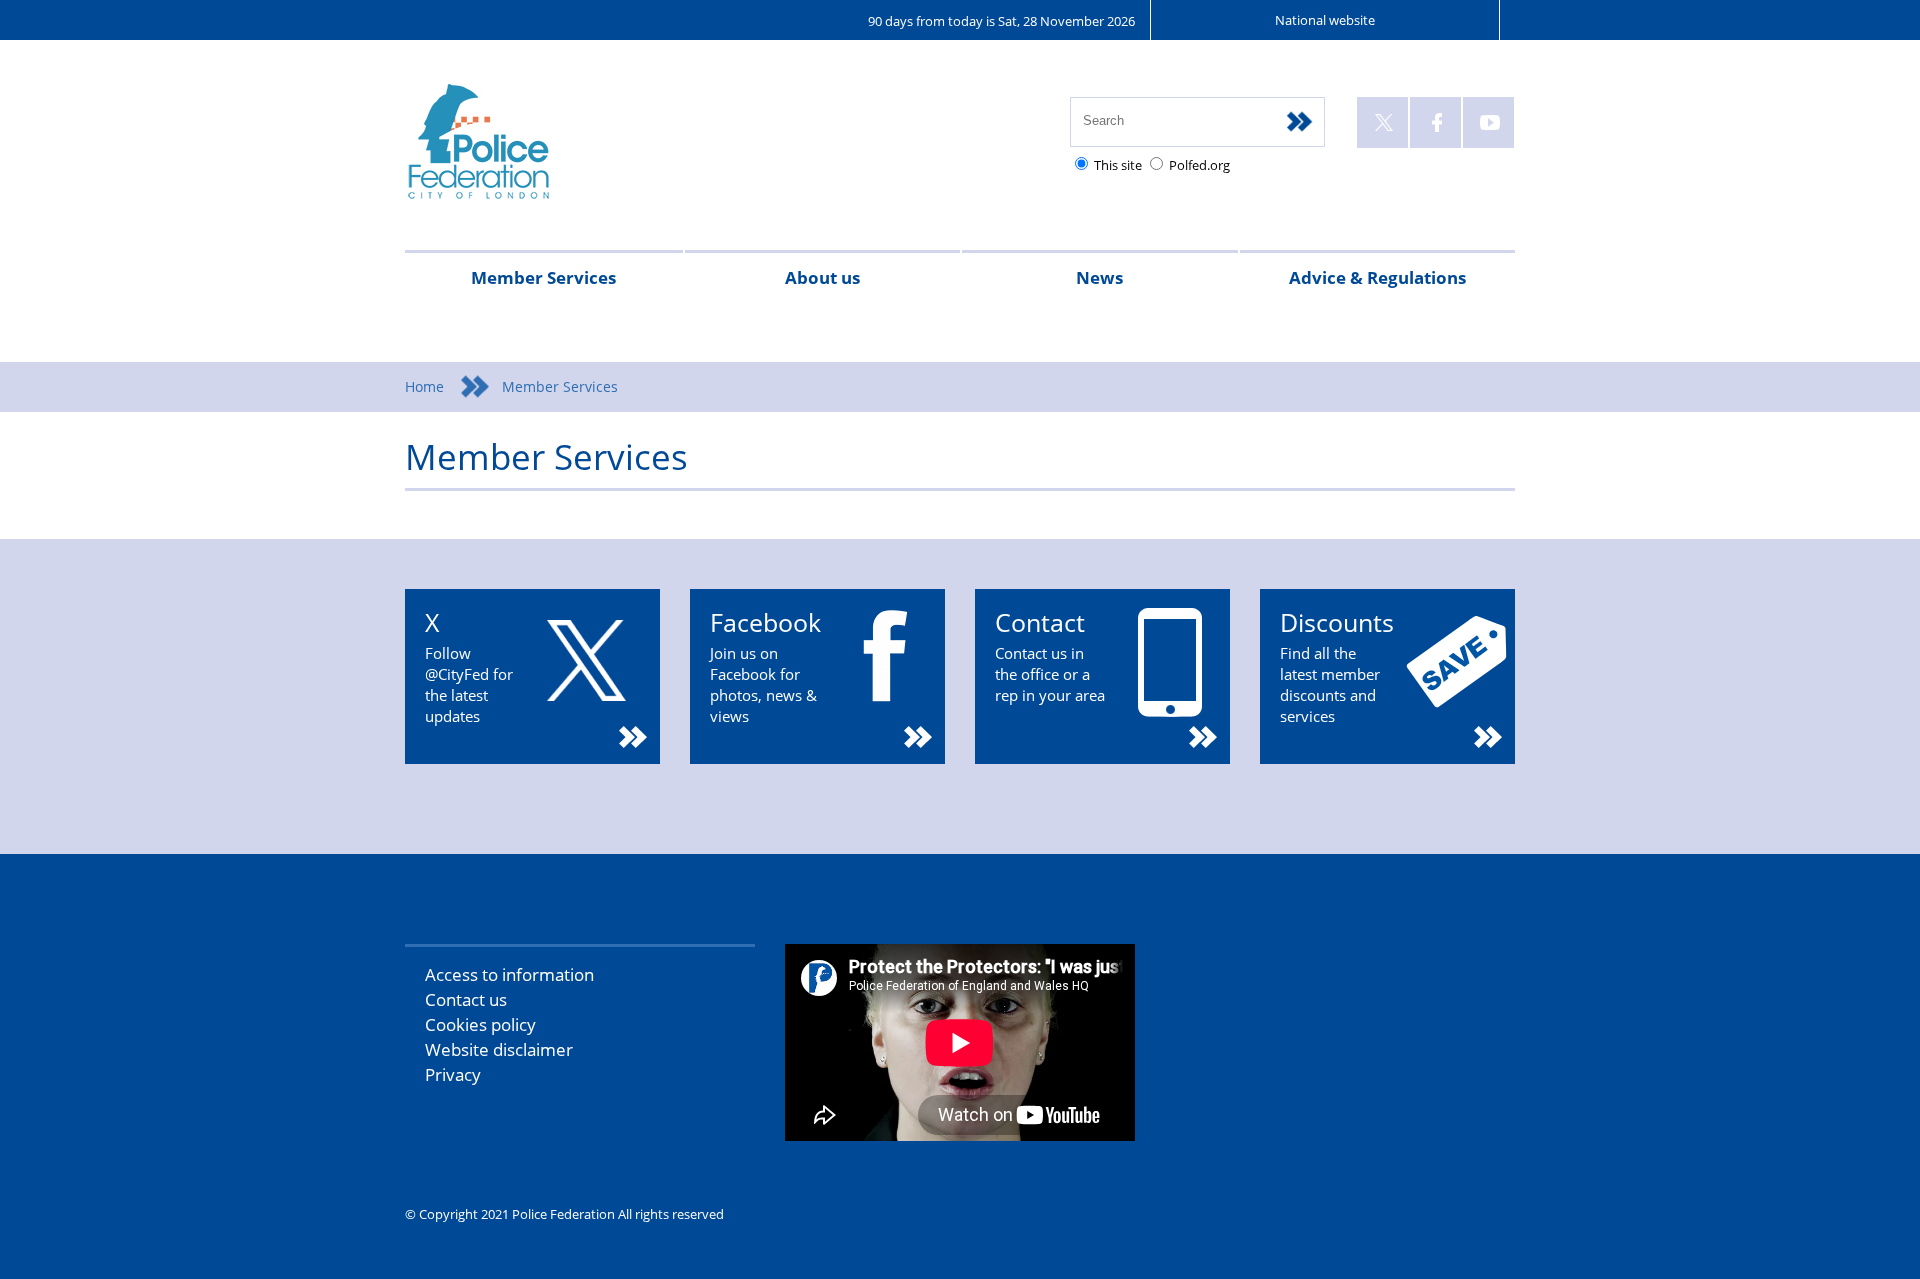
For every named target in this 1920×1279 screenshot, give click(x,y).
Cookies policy (480, 1024)
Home (424, 386)
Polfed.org (1199, 165)
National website (1325, 20)
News (1099, 277)
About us (822, 277)
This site (1118, 165)
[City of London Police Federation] (557, 151)
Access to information (509, 974)
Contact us (466, 999)
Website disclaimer (499, 1049)
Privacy (453, 1074)
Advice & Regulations (1377, 277)
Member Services (543, 277)
